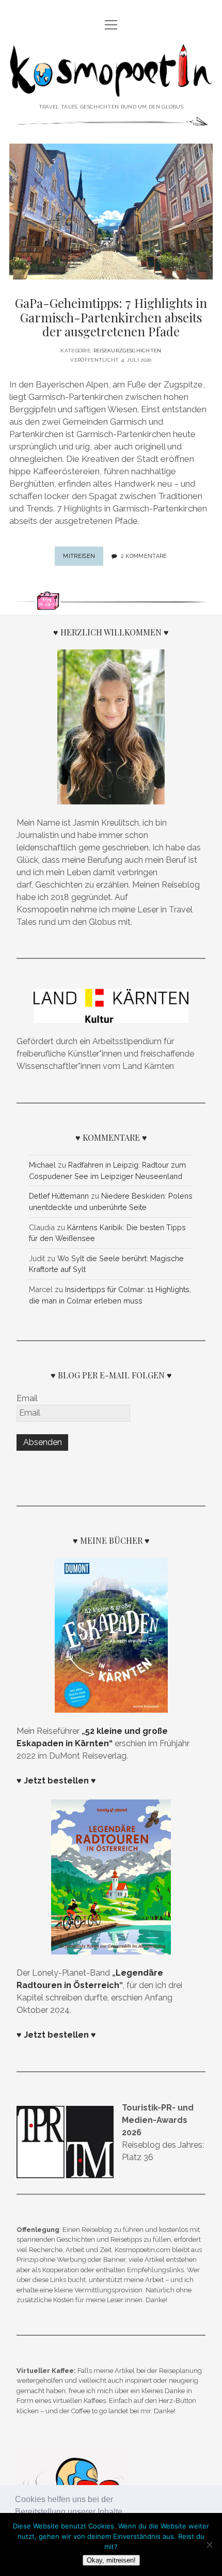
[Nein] (209, 2544)
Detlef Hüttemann (59, 1196)
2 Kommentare (144, 556)
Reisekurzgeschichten (128, 351)
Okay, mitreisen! (111, 2560)
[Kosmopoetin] (111, 89)
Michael (42, 1165)
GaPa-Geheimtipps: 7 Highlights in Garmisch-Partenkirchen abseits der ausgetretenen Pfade (111, 317)
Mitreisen (83, 559)
